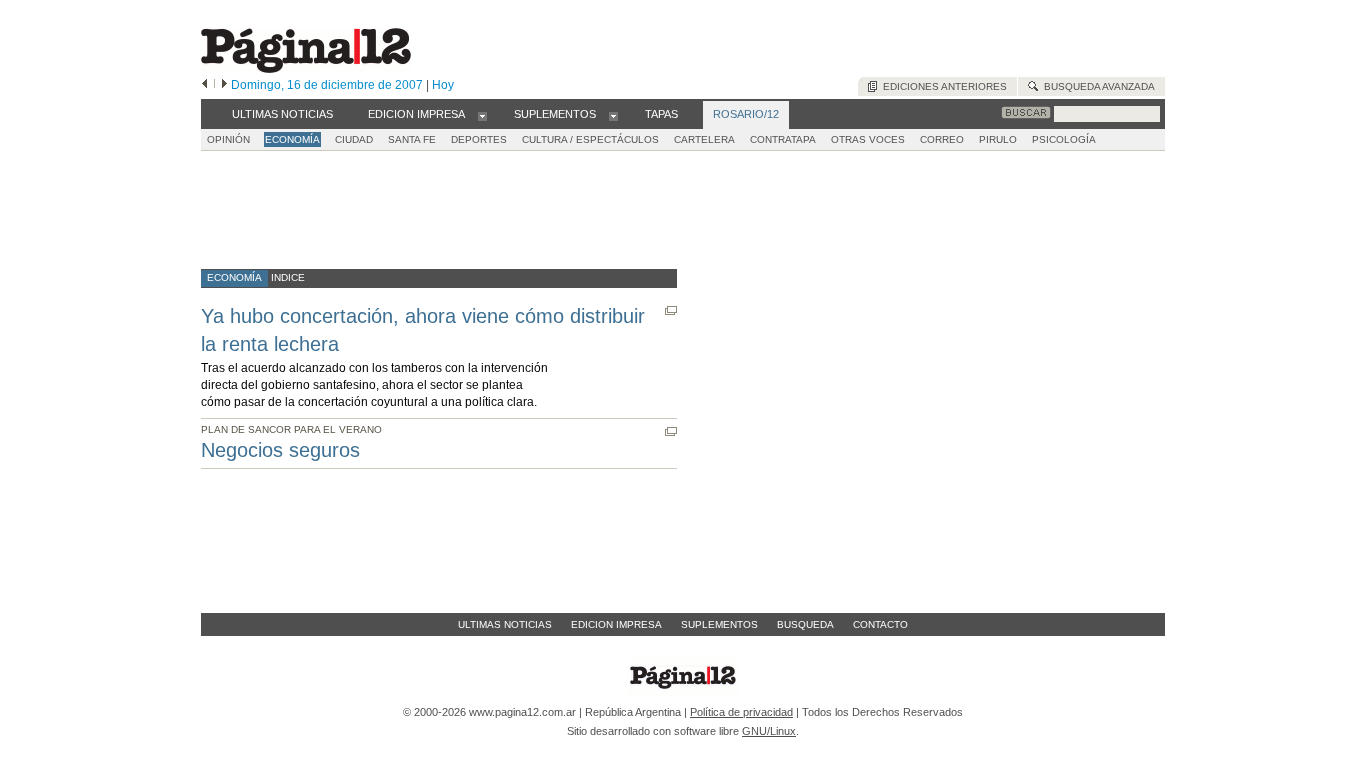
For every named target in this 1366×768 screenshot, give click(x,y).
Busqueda (805, 624)
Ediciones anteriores (942, 86)
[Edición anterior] (204, 85)
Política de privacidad (741, 712)
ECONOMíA (292, 139)
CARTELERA (704, 139)
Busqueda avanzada (1096, 86)
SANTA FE (412, 139)
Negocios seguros (280, 450)
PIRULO (998, 139)
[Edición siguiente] (224, 85)
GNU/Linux (769, 731)
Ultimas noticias (505, 624)
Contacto (880, 624)
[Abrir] (482, 115)
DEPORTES (479, 139)
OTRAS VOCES (868, 139)
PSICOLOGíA (1064, 139)
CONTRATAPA (783, 139)
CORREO (942, 139)
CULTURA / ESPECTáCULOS (590, 139)
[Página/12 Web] (306, 68)
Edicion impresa (616, 624)
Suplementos (719, 624)
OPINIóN (228, 139)
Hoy (443, 85)
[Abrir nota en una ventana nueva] (671, 310)
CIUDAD (354, 139)
